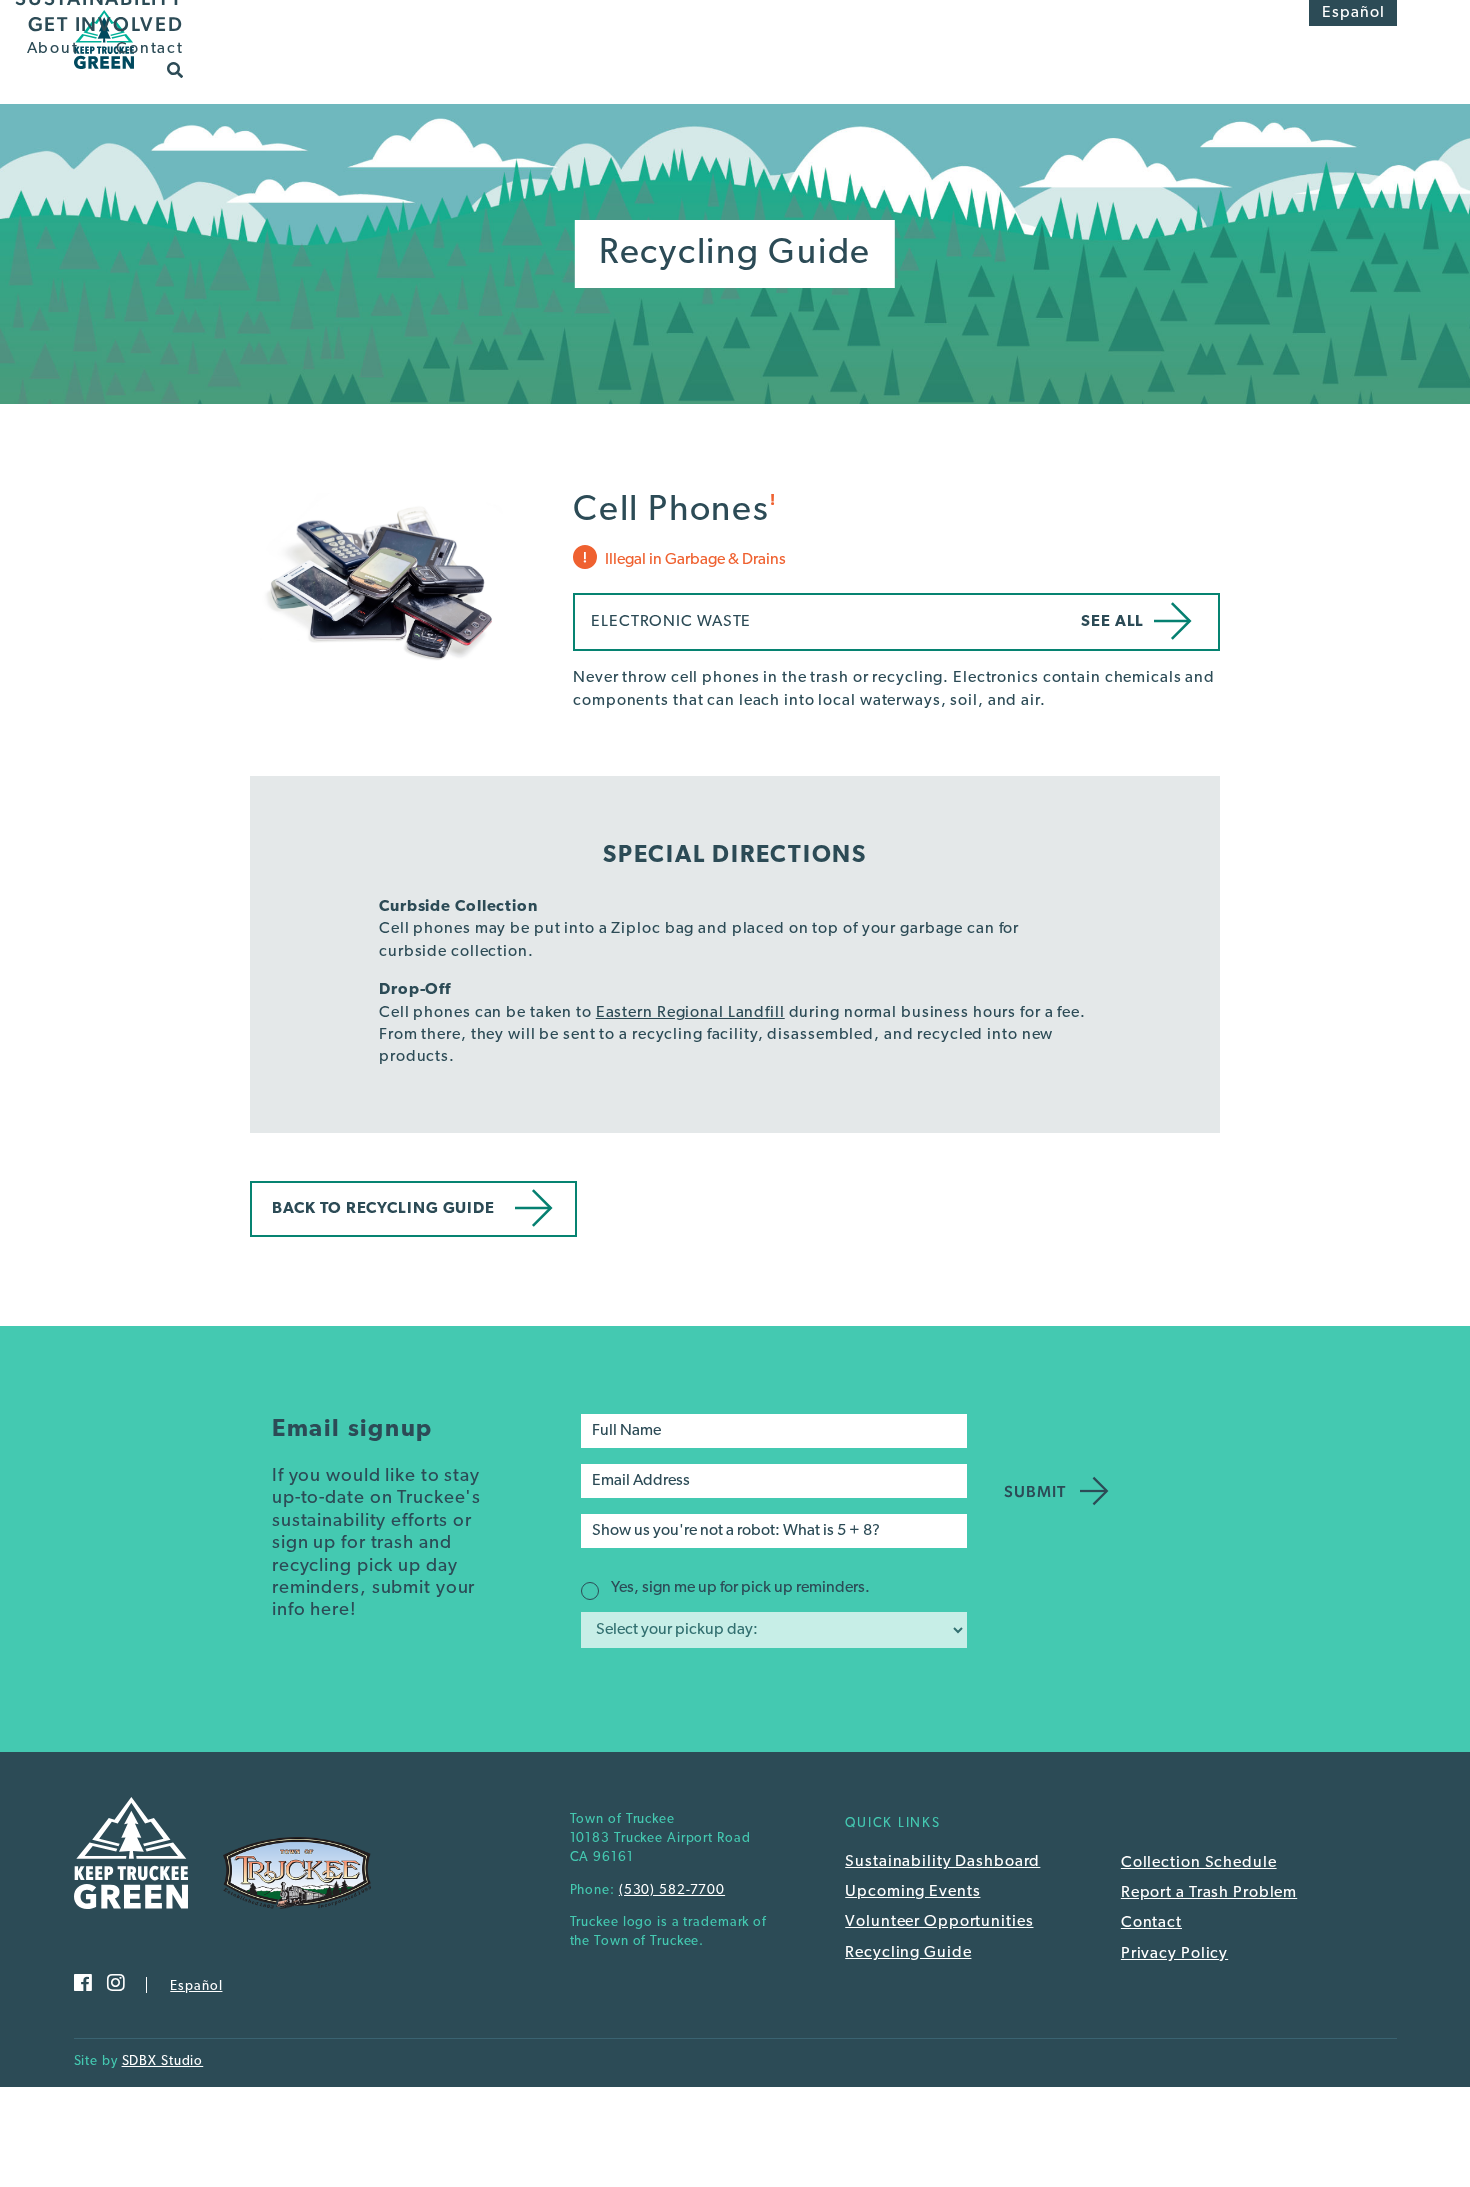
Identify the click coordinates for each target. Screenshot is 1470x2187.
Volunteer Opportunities (939, 1922)
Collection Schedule (1199, 1863)
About (53, 49)
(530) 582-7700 (672, 1890)
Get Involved (106, 24)
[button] (175, 69)
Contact (149, 49)
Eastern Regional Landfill (690, 1013)
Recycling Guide (908, 1953)
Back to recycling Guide (383, 1209)
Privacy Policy (1174, 1954)
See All (1112, 622)
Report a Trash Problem (1209, 1893)
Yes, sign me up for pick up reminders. (740, 1588)
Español (1353, 13)
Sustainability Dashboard (942, 1862)
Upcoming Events (912, 1892)
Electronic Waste (671, 622)
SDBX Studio (163, 2061)
